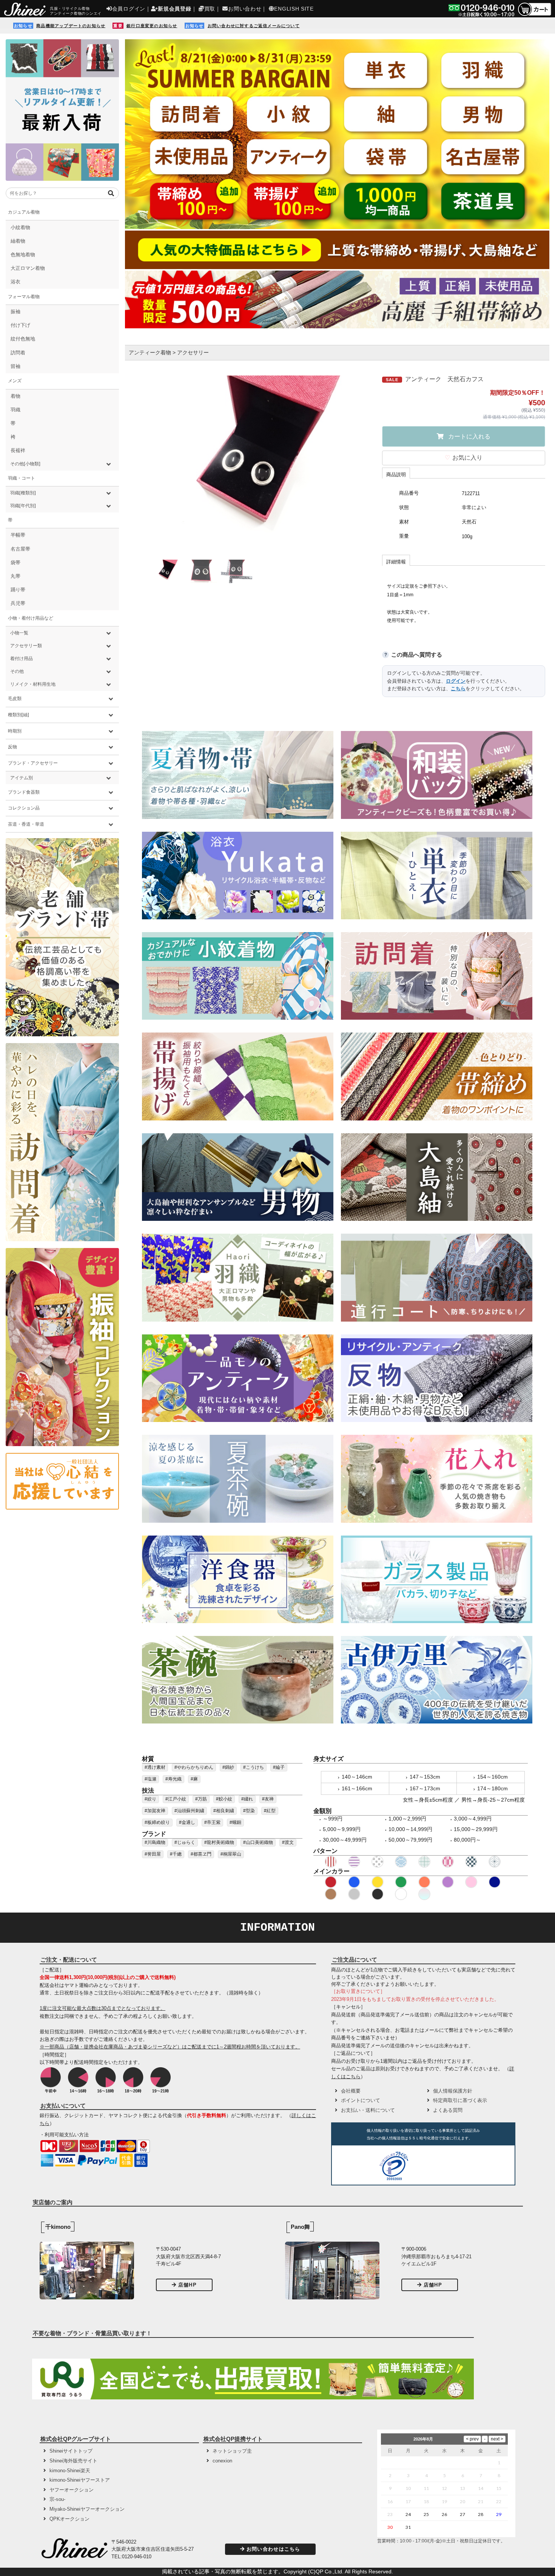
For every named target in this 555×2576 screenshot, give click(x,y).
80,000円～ (467, 1840)
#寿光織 (173, 1779)
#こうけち (254, 1767)
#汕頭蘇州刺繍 (189, 1811)
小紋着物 (20, 227)
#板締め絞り (157, 1822)
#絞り (150, 1799)
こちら (458, 689)
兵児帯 (18, 603)
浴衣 (15, 282)
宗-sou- (57, 2499)
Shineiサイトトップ (71, 2451)
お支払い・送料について (368, 2110)
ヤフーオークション (72, 2490)
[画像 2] (201, 571)
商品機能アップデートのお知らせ (71, 26)
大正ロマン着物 (28, 268)
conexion (222, 2461)
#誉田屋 (153, 1854)
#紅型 (270, 1811)
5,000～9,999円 (342, 1829)
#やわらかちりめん (194, 1767)
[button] (440, 2167)
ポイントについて (361, 2100)
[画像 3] (237, 571)
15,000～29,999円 (476, 1829)
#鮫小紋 (224, 1799)
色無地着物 (23, 255)
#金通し (187, 1822)
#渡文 (288, 1842)
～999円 (333, 1819)
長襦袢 (18, 450)
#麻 (194, 1779)
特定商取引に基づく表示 (460, 2100)
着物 (15, 396)
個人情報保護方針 (453, 2091)
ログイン (456, 681)
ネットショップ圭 (232, 2451)
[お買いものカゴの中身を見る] (534, 15)
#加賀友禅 (155, 1811)
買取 (210, 9)
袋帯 (15, 562)
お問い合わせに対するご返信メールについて (254, 26)
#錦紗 (228, 1767)
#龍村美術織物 (219, 1842)
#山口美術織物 (258, 1842)
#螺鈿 (235, 1822)
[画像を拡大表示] (254, 463)
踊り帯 (18, 590)
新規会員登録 (174, 9)
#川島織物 (155, 1842)
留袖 (15, 366)
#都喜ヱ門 (201, 1854)
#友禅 (268, 1799)
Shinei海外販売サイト (73, 2461)
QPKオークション (69, 2519)
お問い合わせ (245, 9)
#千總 (176, 1854)
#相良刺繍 (224, 1811)
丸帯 (15, 576)
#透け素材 (155, 1767)
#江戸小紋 (176, 1799)
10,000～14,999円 (410, 1829)
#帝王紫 (212, 1822)
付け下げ (20, 325)
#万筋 (201, 1799)
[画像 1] (166, 571)
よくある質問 (448, 2110)
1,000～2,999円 (407, 1819)
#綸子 (279, 1767)
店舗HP (187, 2285)
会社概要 (351, 2091)
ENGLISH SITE (294, 9)
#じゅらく (185, 1842)
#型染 (249, 1811)
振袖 (15, 312)
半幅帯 (18, 535)
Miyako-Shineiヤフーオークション (87, 2509)
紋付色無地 (23, 339)
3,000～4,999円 (473, 1819)
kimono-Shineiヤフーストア (80, 2480)
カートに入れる (469, 436)
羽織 (15, 410)
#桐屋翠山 (231, 1854)
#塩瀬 (150, 1779)
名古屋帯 (20, 549)
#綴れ (247, 1799)
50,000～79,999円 (410, 1840)
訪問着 (18, 353)
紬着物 (18, 241)
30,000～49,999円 (345, 1840)
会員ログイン (129, 9)
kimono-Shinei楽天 (70, 2471)
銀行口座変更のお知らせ (152, 26)
